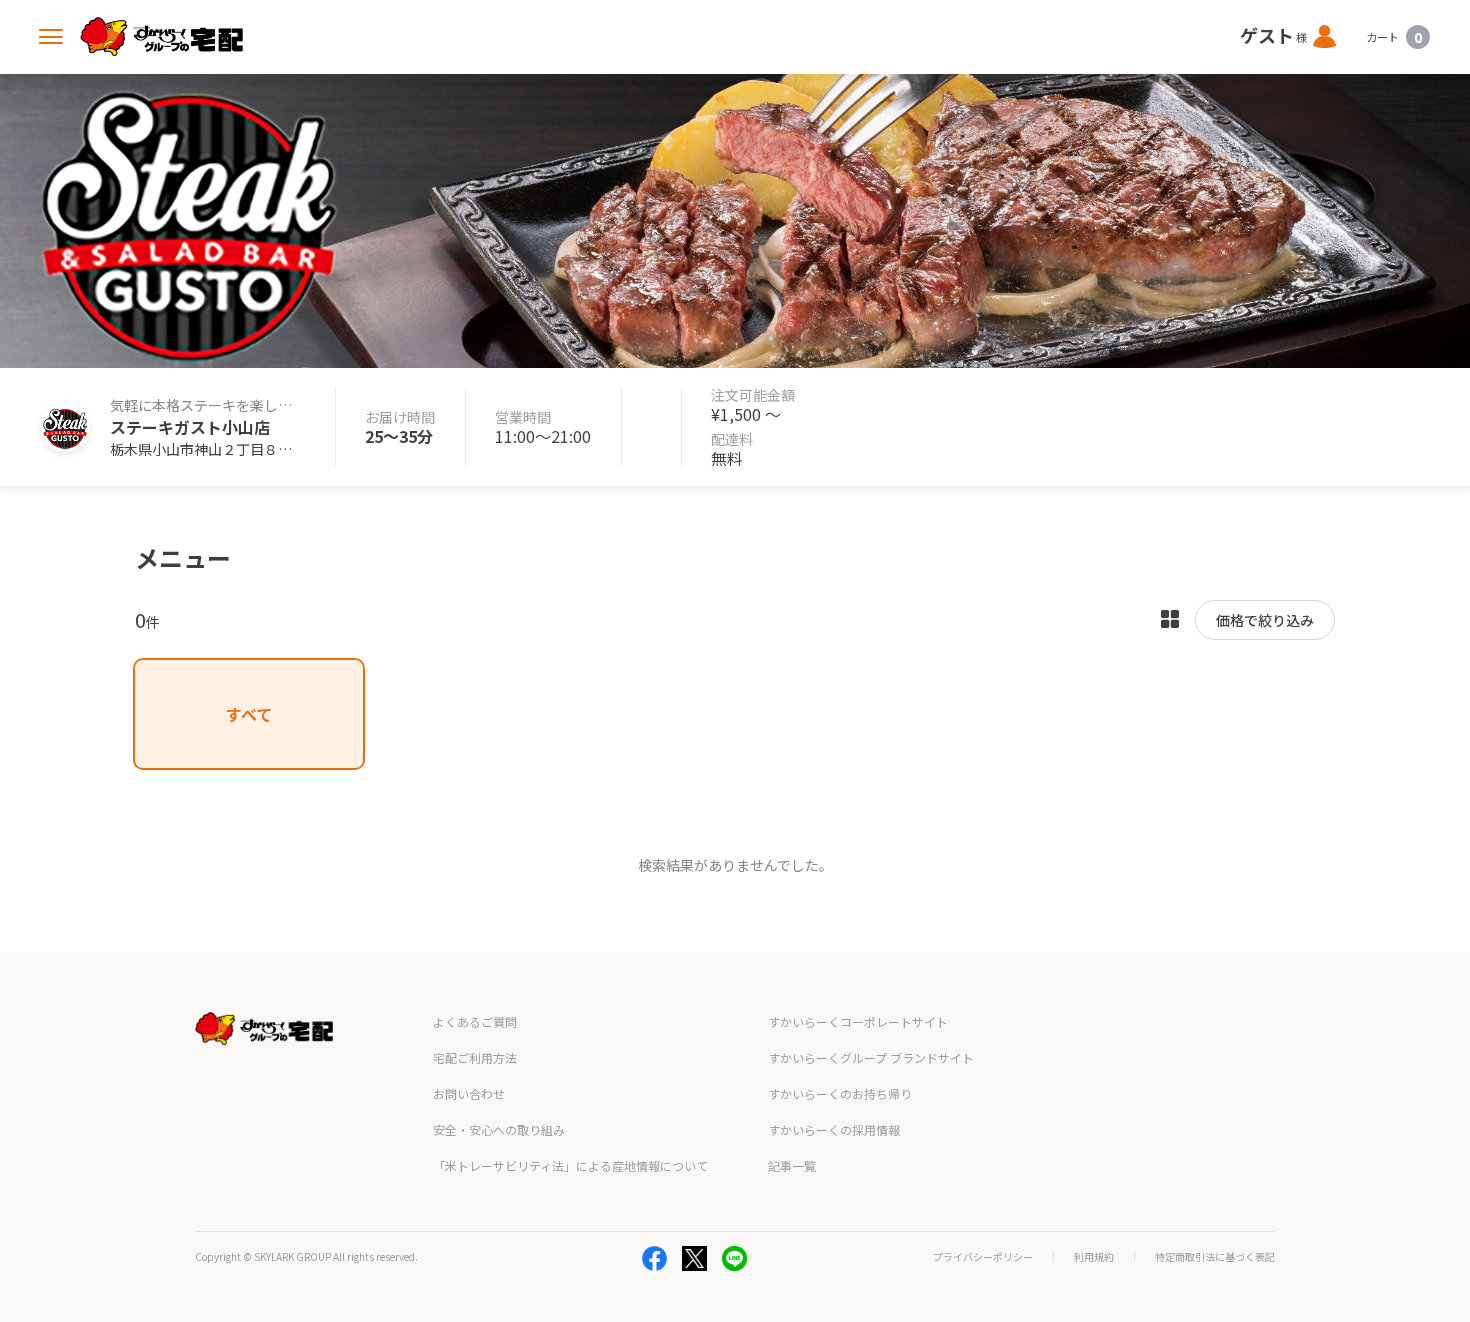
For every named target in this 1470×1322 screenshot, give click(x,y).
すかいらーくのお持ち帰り (840, 1093)
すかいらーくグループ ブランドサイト (871, 1057)
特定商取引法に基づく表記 (1215, 1257)
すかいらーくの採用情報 (834, 1129)
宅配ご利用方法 (475, 1057)
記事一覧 (792, 1165)
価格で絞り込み (1265, 620)
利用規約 (1094, 1257)
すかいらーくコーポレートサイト (858, 1021)
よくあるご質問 (475, 1021)
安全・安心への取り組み (499, 1129)
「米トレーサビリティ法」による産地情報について (570, 1165)
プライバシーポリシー (983, 1257)
